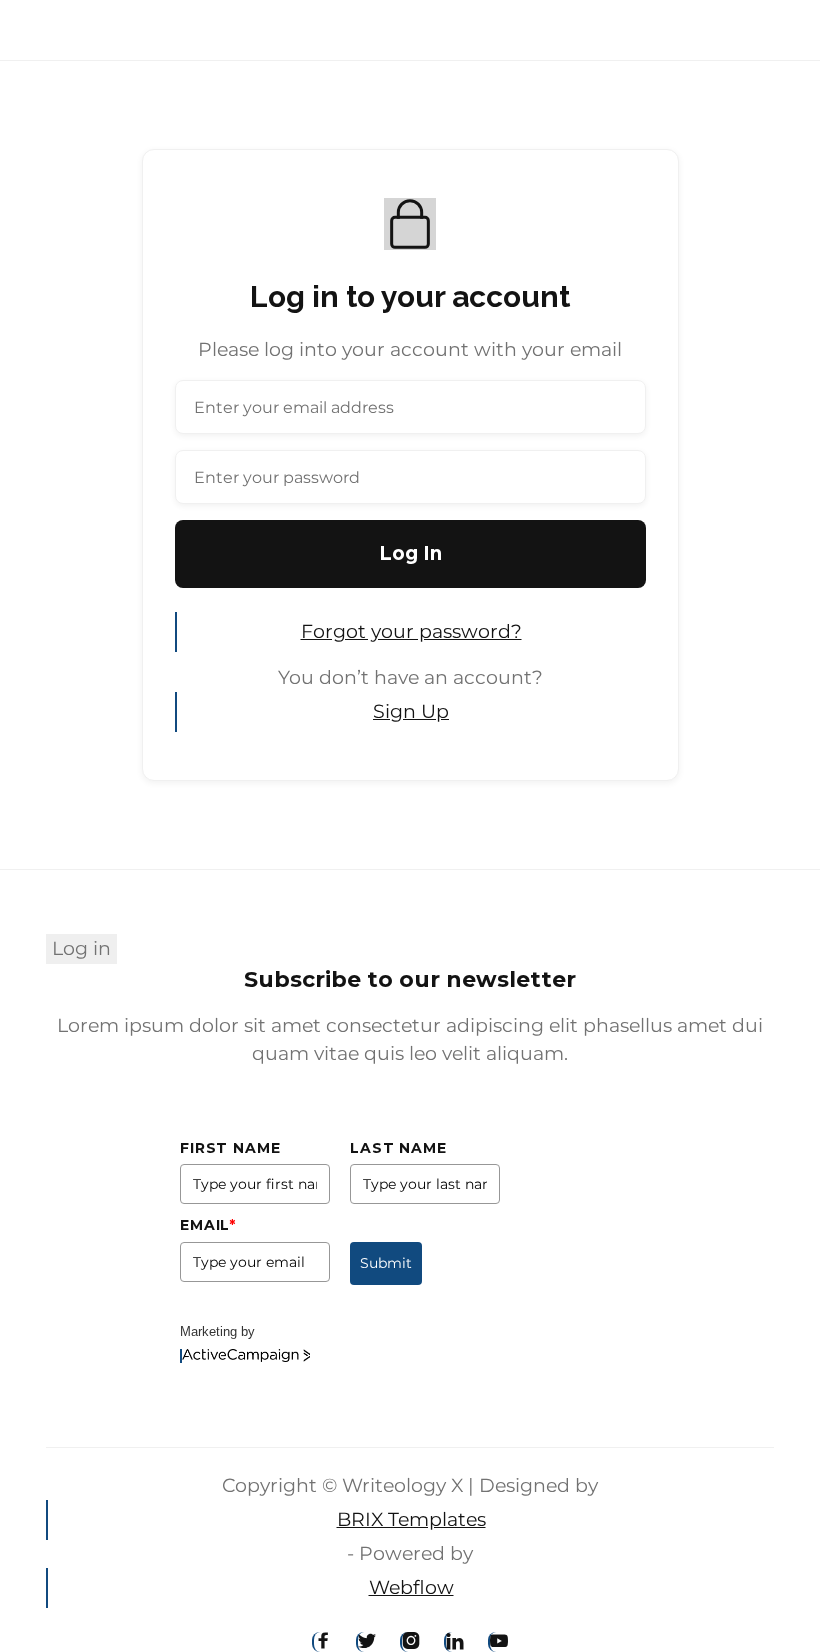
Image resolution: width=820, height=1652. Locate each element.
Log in (81, 948)
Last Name (398, 1148)
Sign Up (411, 711)
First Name (230, 1148)
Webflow (411, 1587)
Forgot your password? (411, 631)
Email (208, 1225)
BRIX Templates (411, 1519)
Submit (386, 1263)
